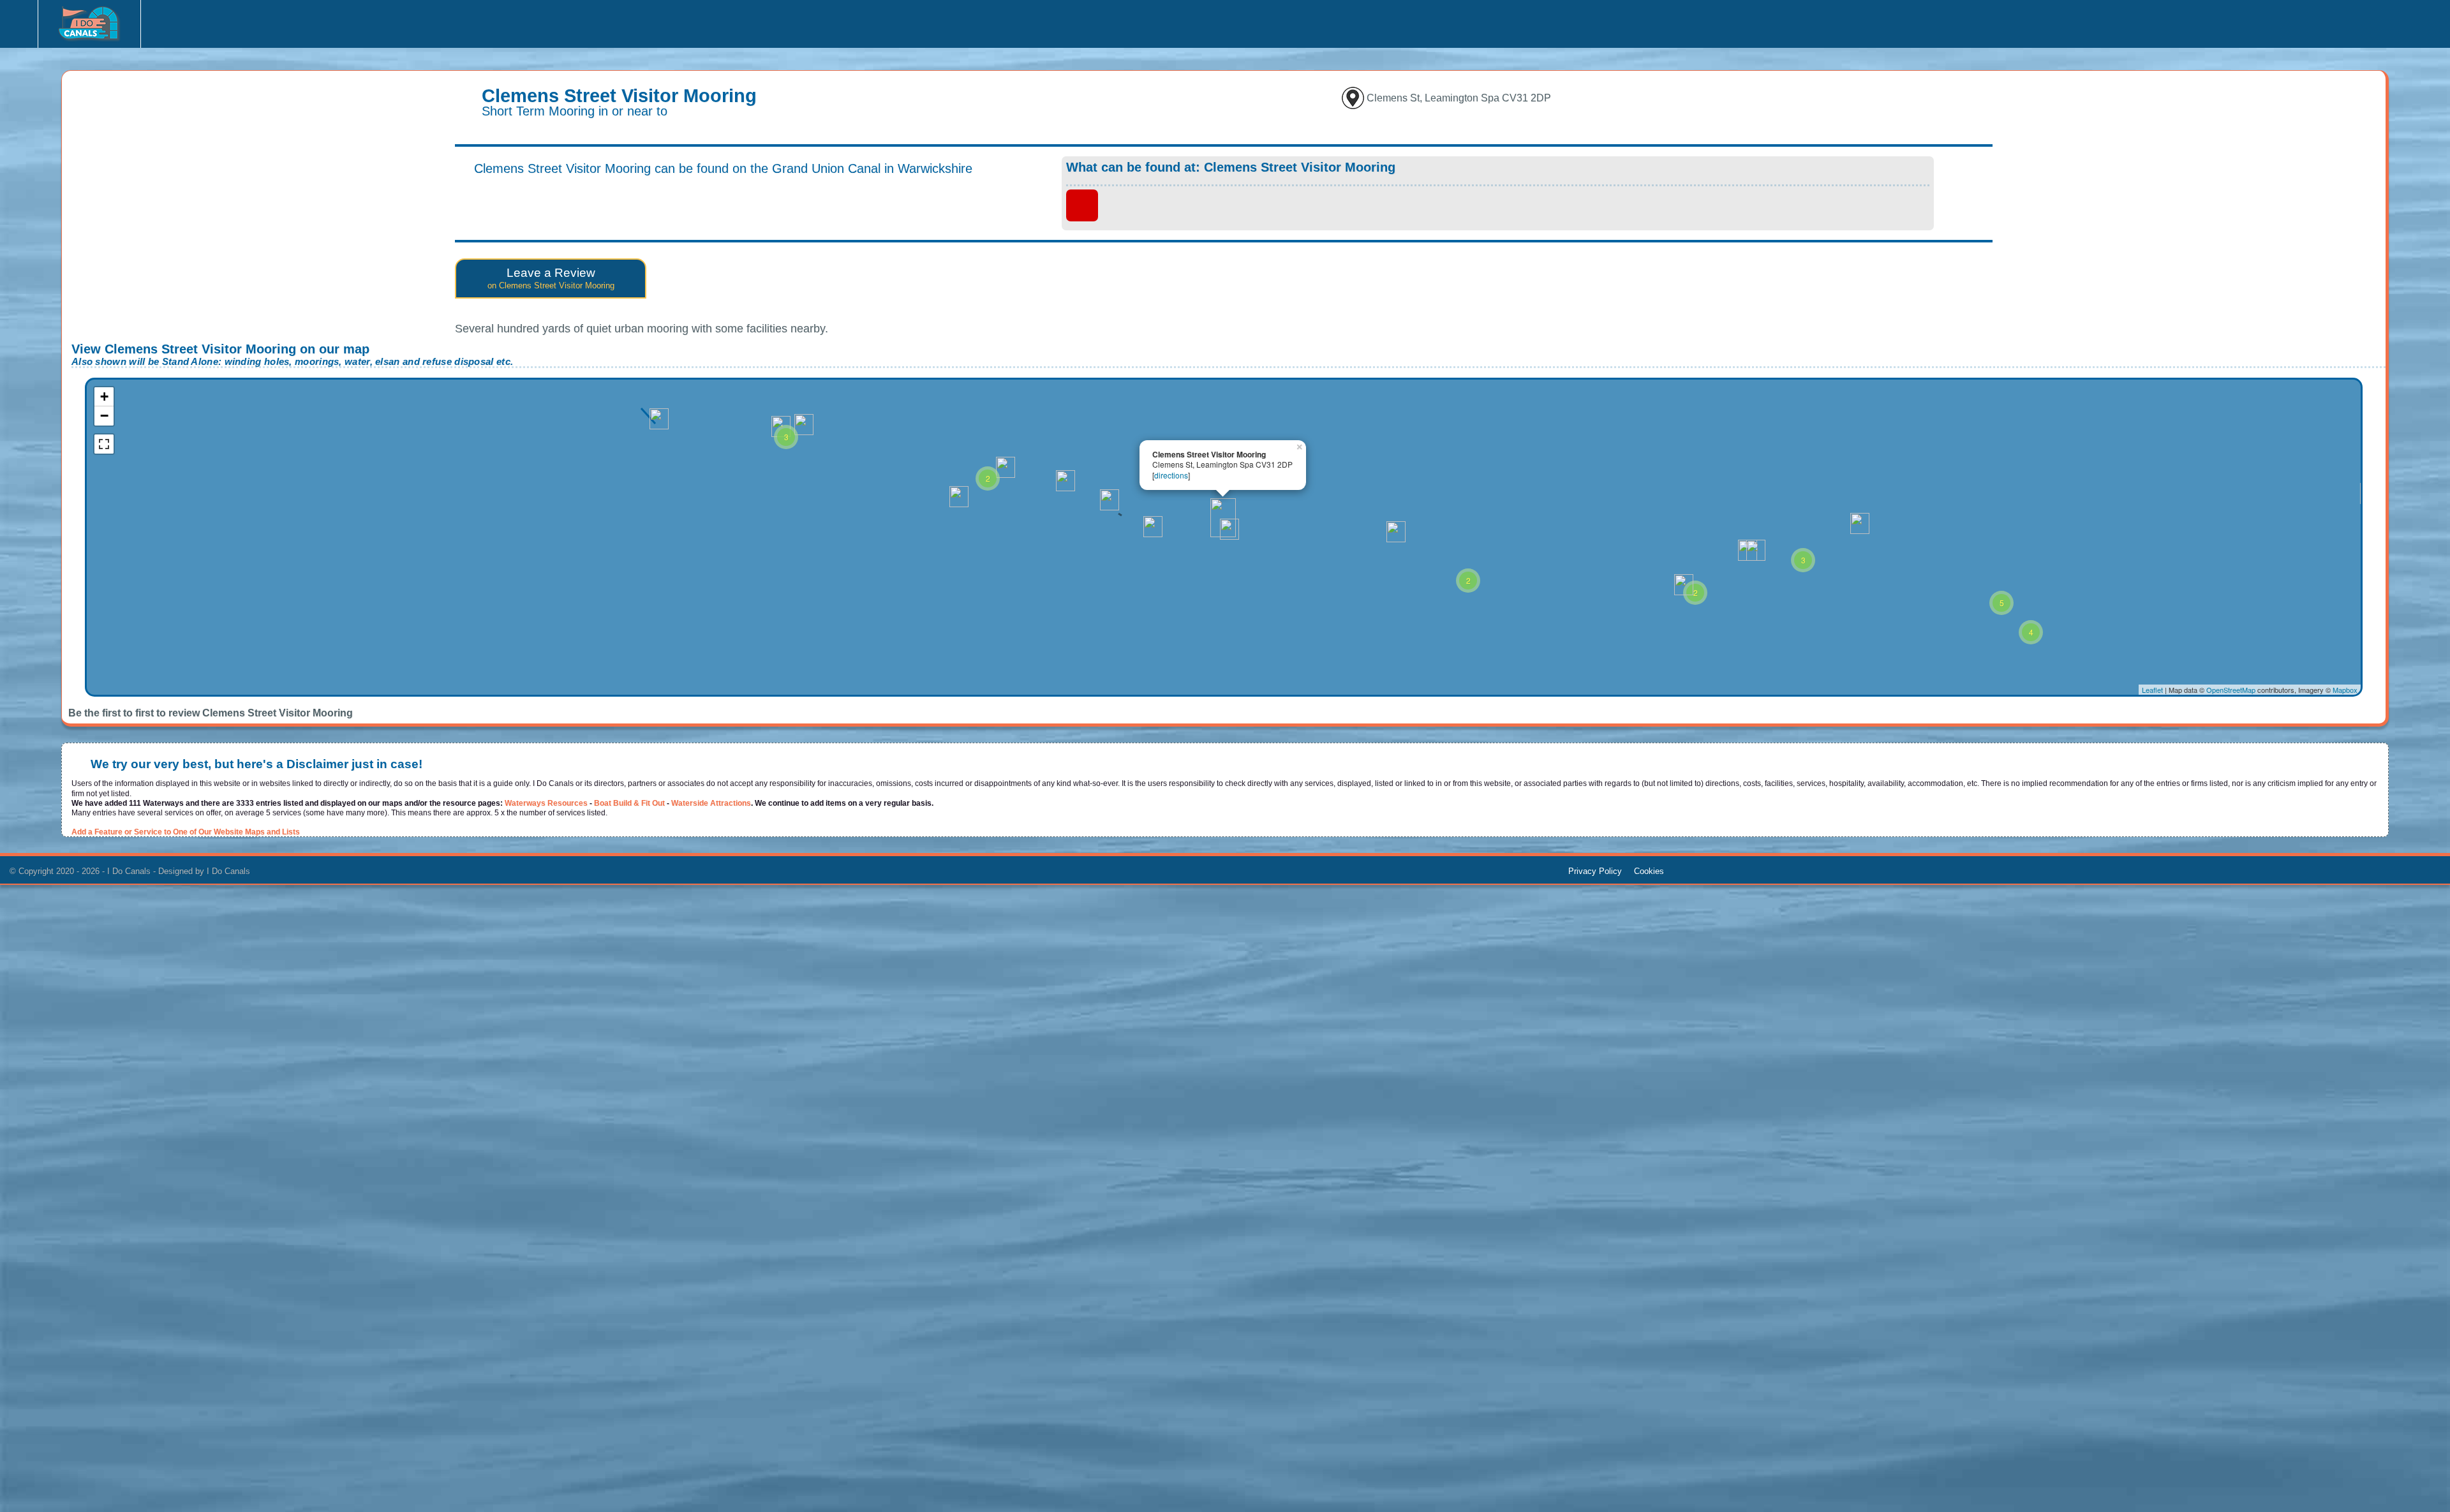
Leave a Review (551, 278)
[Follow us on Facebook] (173, 21)
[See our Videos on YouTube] (231, 21)
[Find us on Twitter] (261, 21)
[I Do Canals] (89, 27)
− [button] (104, 416)
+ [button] (104, 397)
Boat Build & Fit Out (629, 803)
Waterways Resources (546, 803)
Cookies (1649, 871)
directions (1171, 475)
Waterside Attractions (711, 803)
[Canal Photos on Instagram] (202, 21)
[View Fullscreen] (104, 444)
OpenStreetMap (2231, 690)
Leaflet (2152, 690)
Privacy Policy (1595, 871)
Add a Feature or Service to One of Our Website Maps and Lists (186, 832)
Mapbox (2345, 690)
